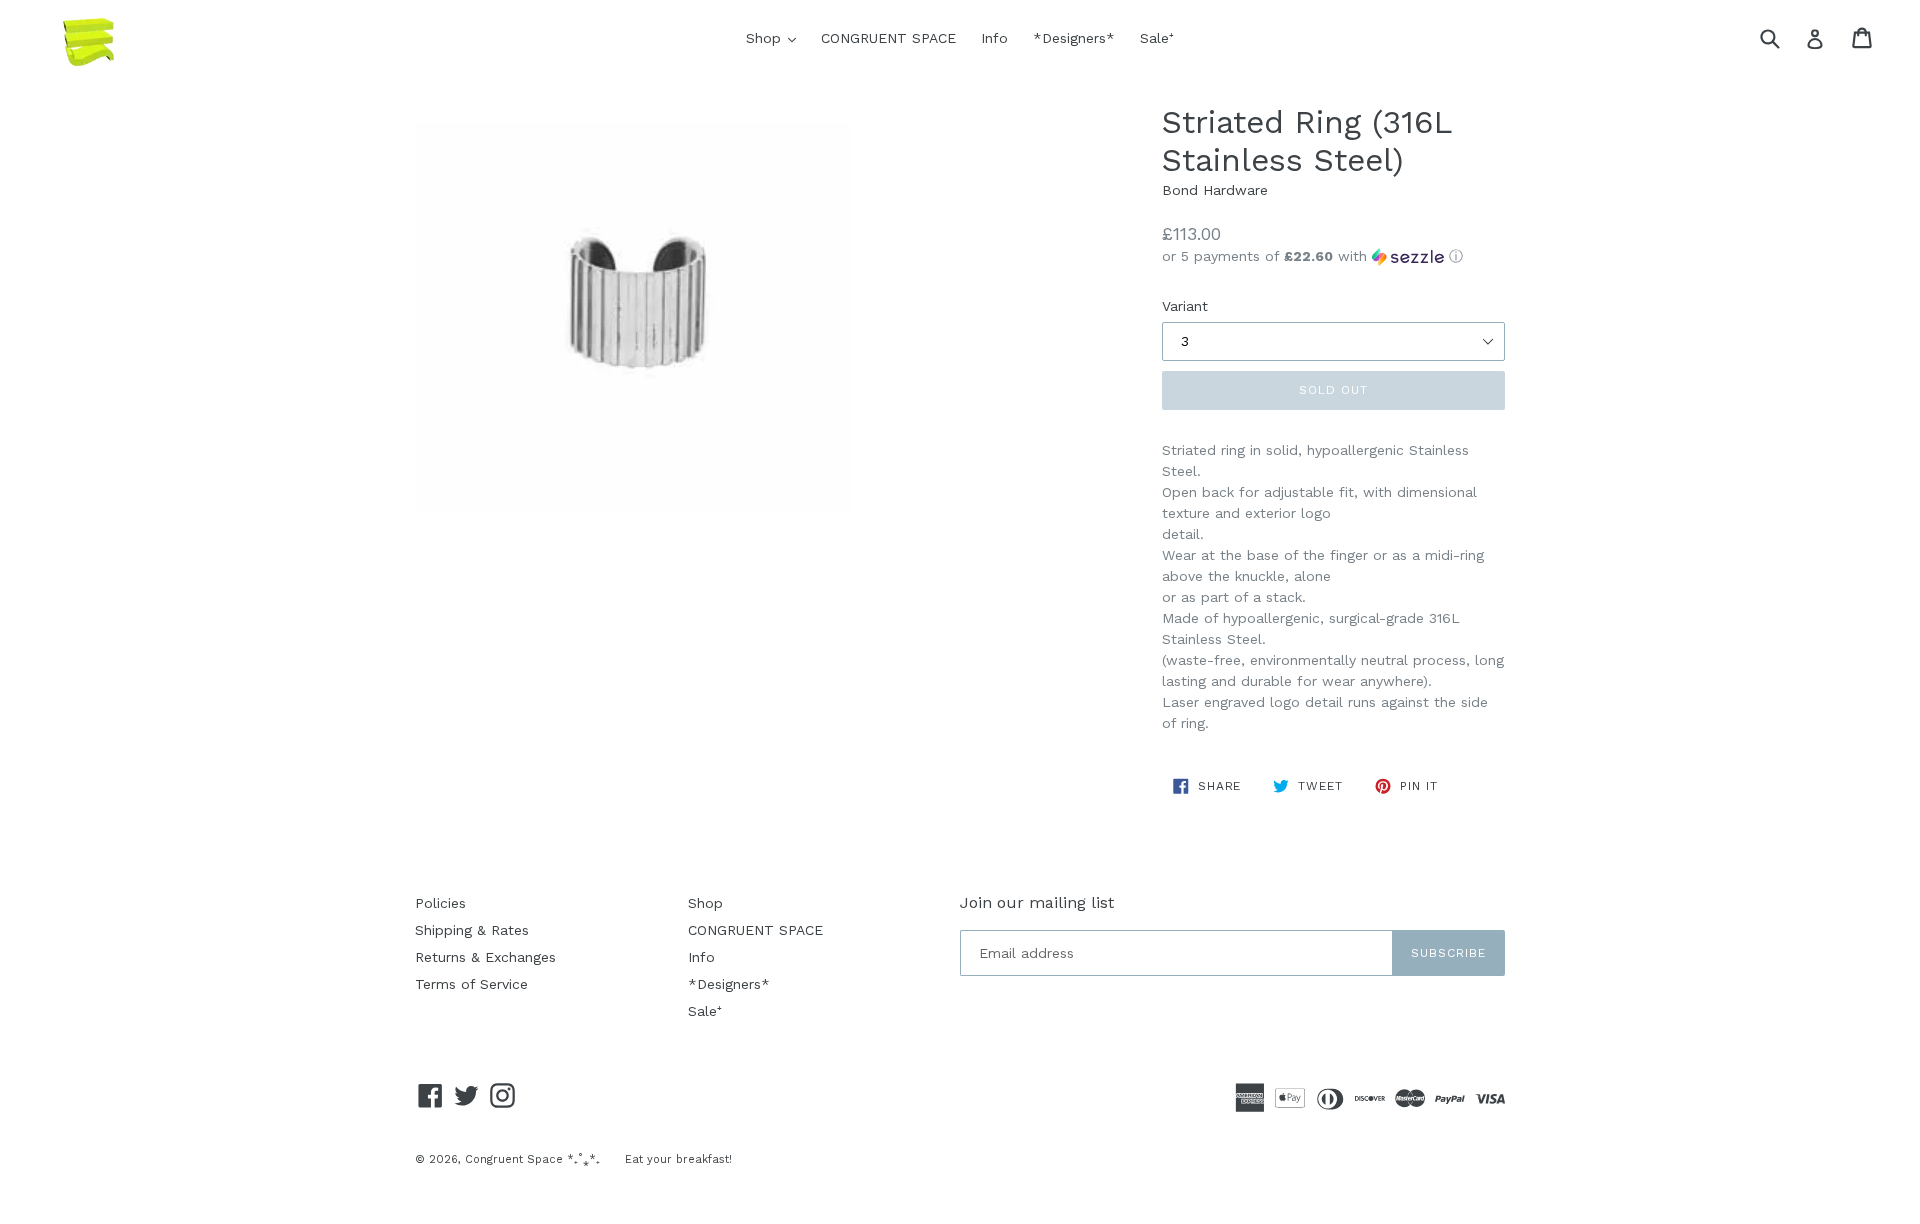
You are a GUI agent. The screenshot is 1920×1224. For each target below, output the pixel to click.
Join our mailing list (1037, 902)
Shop (776, 37)
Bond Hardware (1215, 190)
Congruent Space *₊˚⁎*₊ (532, 1159)
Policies (440, 903)
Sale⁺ (1157, 38)
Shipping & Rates (472, 930)
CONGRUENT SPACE (888, 38)
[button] (1333, 256)
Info (994, 38)
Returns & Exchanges (485, 957)
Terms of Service (471, 984)
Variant (1185, 306)
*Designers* (1074, 38)
